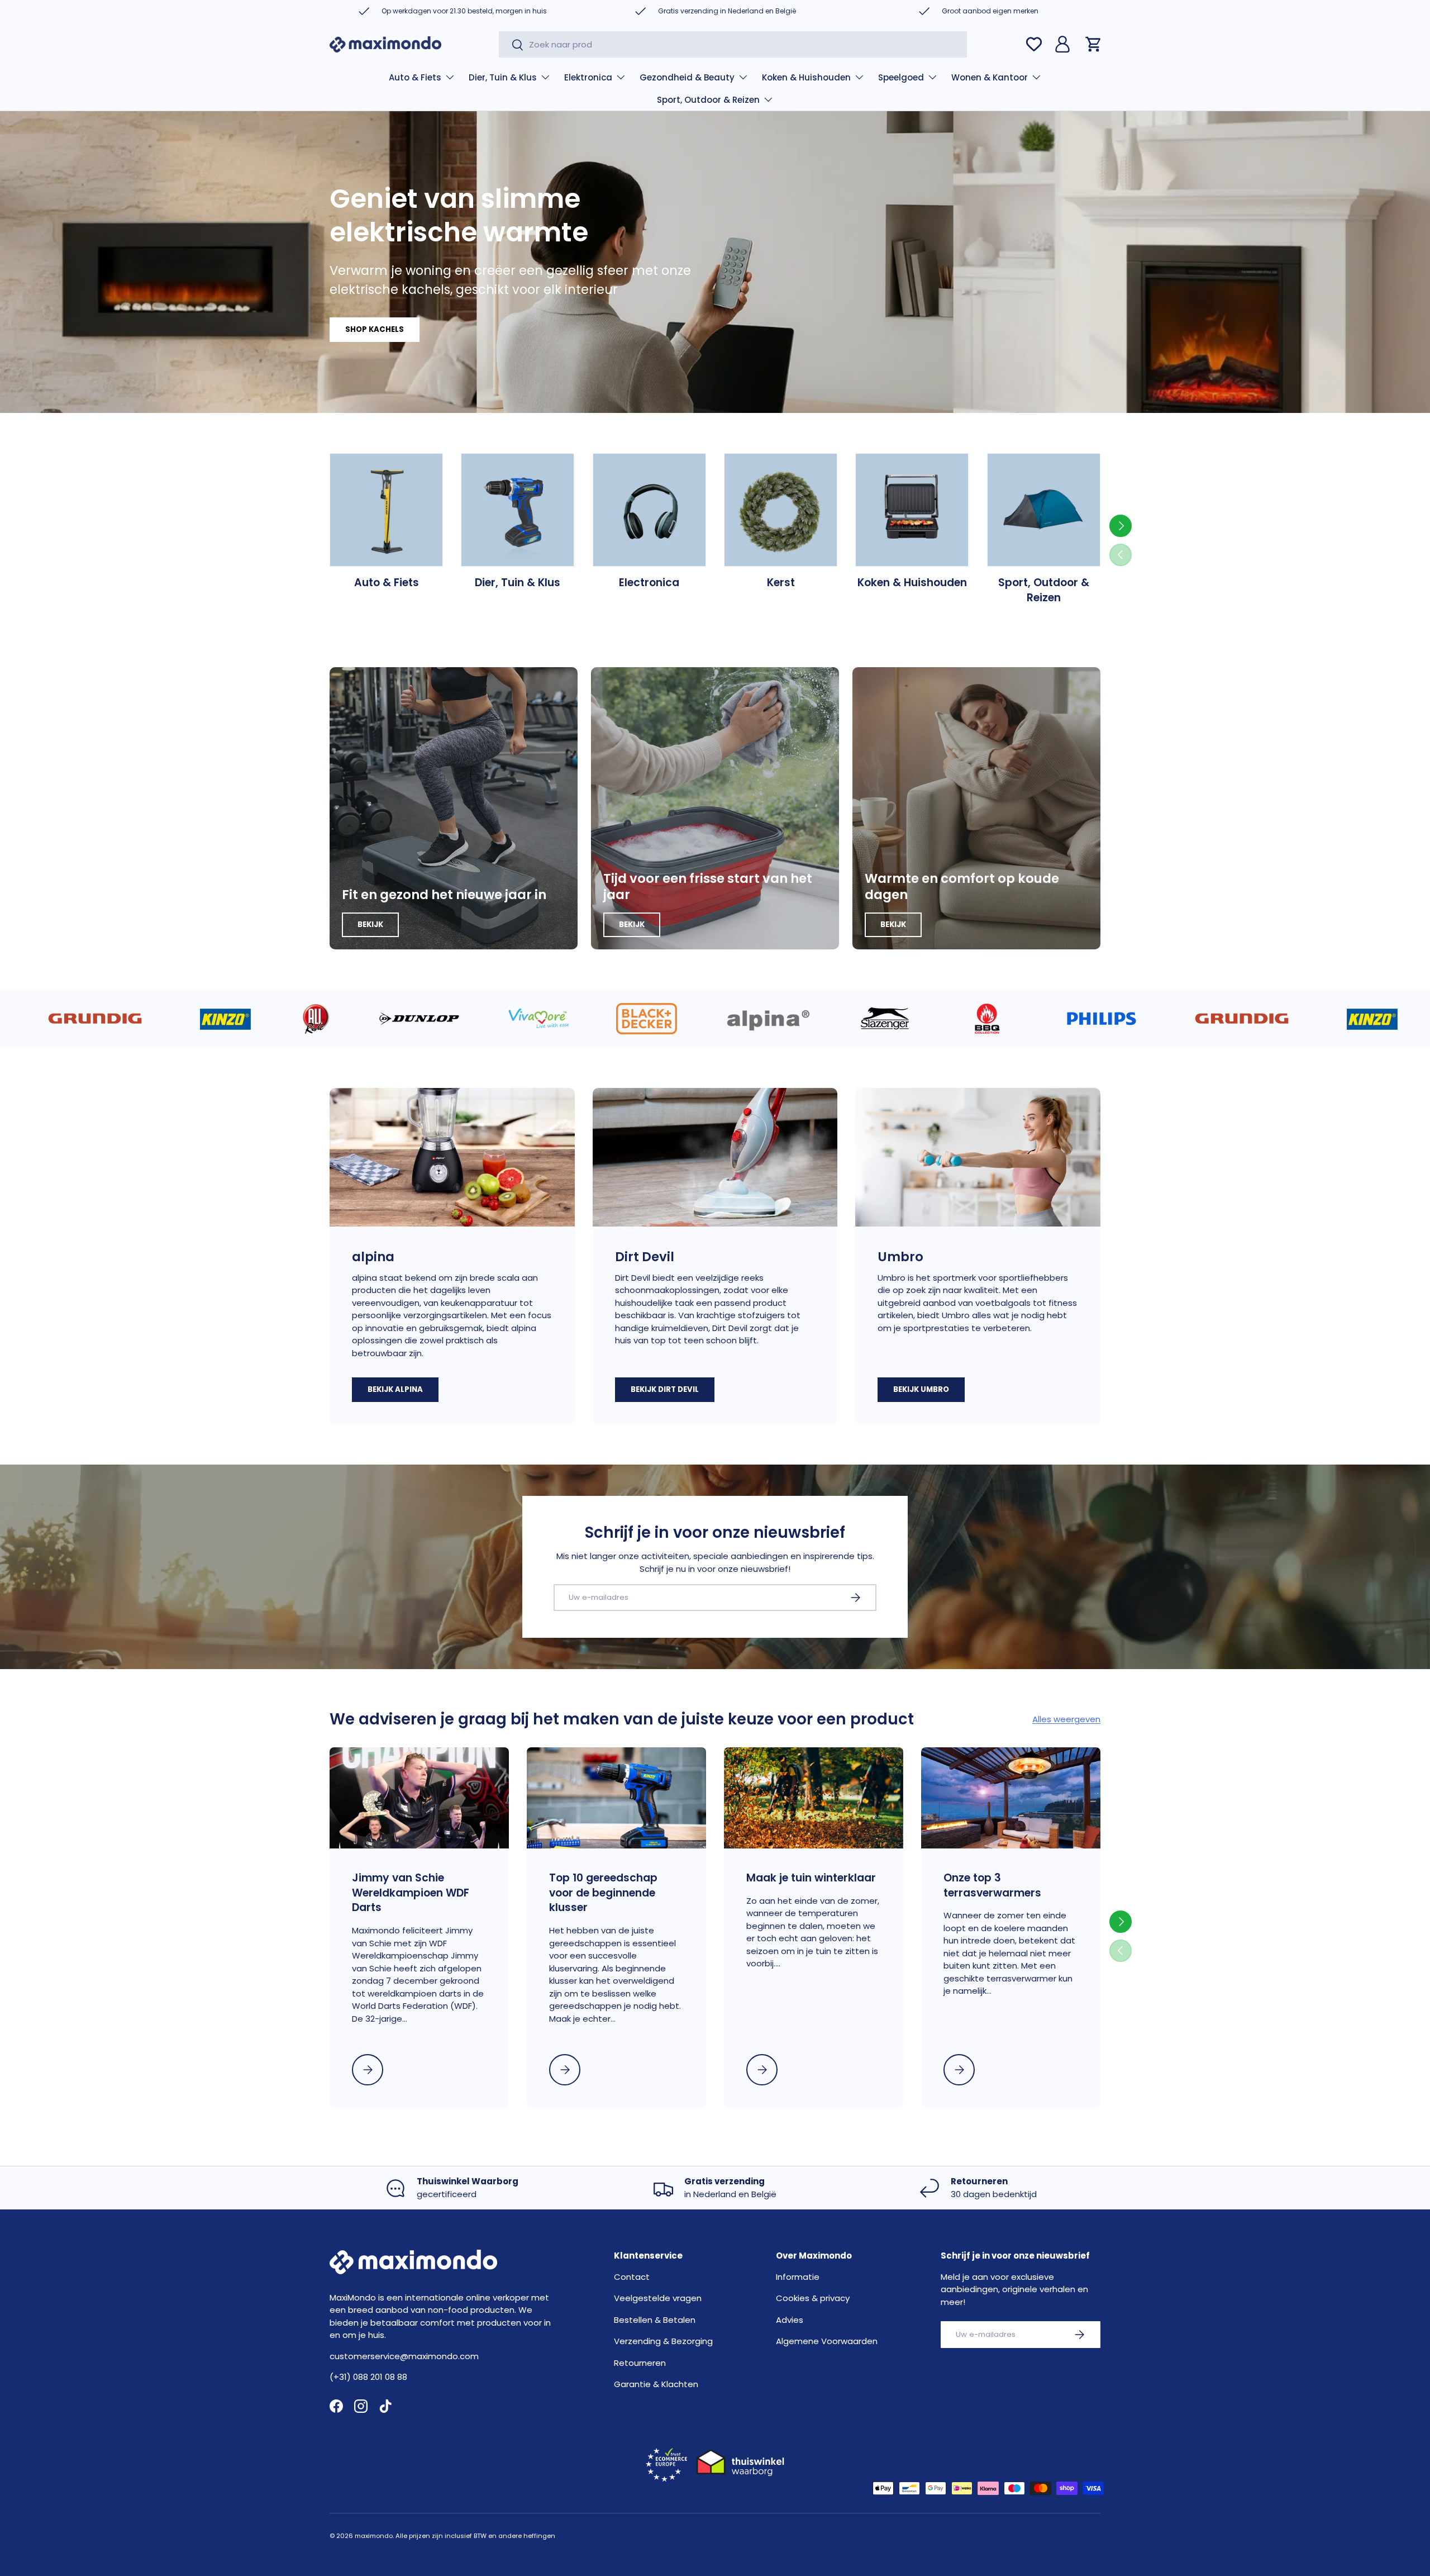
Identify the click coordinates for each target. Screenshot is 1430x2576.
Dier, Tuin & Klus (503, 77)
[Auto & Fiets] (386, 510)
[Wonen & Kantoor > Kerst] (781, 510)
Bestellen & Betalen (655, 2320)
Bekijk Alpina (395, 1389)
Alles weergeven (1066, 1719)
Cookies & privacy (813, 2298)
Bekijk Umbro (921, 1389)
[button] (1094, 44)
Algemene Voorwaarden (827, 2341)
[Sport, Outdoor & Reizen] (1044, 510)
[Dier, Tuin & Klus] (518, 510)
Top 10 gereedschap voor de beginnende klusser (603, 1893)
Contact (632, 2277)
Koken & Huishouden (806, 77)
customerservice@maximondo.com (404, 2356)
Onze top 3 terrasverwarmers (992, 1885)
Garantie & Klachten (656, 2384)
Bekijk (370, 925)
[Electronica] (649, 510)
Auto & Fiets (415, 77)
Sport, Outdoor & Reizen (708, 100)
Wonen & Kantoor (990, 77)
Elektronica (588, 77)
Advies (790, 2320)
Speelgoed (901, 77)
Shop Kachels (375, 329)
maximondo (374, 2536)
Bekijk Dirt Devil (665, 1389)
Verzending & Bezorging (663, 2341)
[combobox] (733, 44)
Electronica (649, 583)
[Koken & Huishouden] (912, 510)
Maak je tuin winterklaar (811, 1878)
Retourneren (640, 2363)
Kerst (781, 583)
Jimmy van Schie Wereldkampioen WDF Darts (411, 1893)
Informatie (798, 2277)
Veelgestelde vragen (658, 2298)
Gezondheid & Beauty (687, 77)
